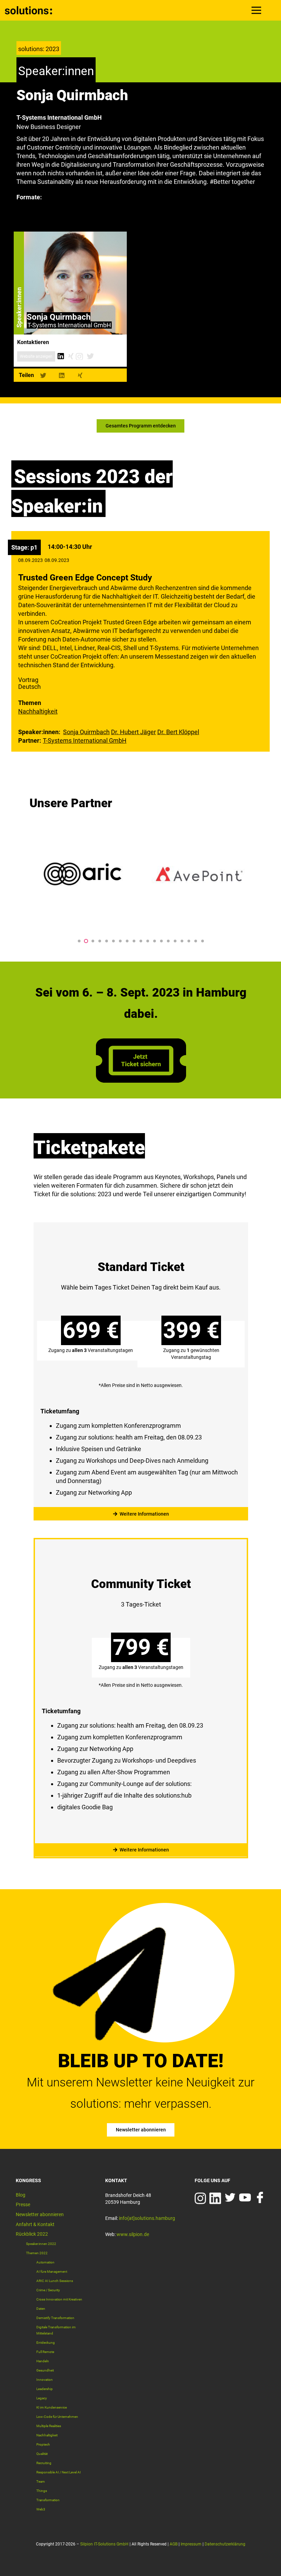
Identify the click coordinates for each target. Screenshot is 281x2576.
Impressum (191, 2544)
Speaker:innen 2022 (41, 2244)
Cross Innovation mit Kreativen (59, 2299)
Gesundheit (45, 2370)
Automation (45, 2262)
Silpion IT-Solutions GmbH (104, 2544)
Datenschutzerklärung (225, 2544)
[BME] (199, 874)
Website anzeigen (36, 356)
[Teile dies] (62, 375)
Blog (21, 2195)
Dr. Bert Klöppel (178, 732)
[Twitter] (90, 356)
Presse (23, 2204)
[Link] (29, 10)
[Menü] (256, 10)
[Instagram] (79, 356)
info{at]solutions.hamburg (147, 2218)
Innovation (45, 2380)
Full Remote (45, 2352)
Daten (41, 2309)
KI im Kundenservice (52, 2407)
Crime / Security (48, 2290)
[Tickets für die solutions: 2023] (141, 1366)
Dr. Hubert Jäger (133, 732)
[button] (79, 941)
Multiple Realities (49, 2426)
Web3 (41, 2509)
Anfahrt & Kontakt (35, 2224)
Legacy (42, 2398)
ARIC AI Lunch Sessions (55, 2281)
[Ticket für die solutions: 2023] (141, 1080)
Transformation (48, 2500)
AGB (174, 2544)
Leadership (45, 2389)
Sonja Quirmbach (86, 732)
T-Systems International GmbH (85, 740)
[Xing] (71, 356)
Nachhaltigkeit (38, 711)
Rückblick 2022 (32, 2234)
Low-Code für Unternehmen (57, 2417)
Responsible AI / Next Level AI (59, 2472)
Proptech (43, 2444)
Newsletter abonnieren (40, 2214)
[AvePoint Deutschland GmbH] (83, 874)
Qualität (42, 2454)
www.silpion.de (133, 2234)
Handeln (43, 2361)
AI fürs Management (52, 2272)
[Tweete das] (43, 375)
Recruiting (44, 2463)
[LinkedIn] (60, 356)
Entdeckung (46, 2343)
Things (42, 2491)
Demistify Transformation (55, 2318)
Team (41, 2481)
